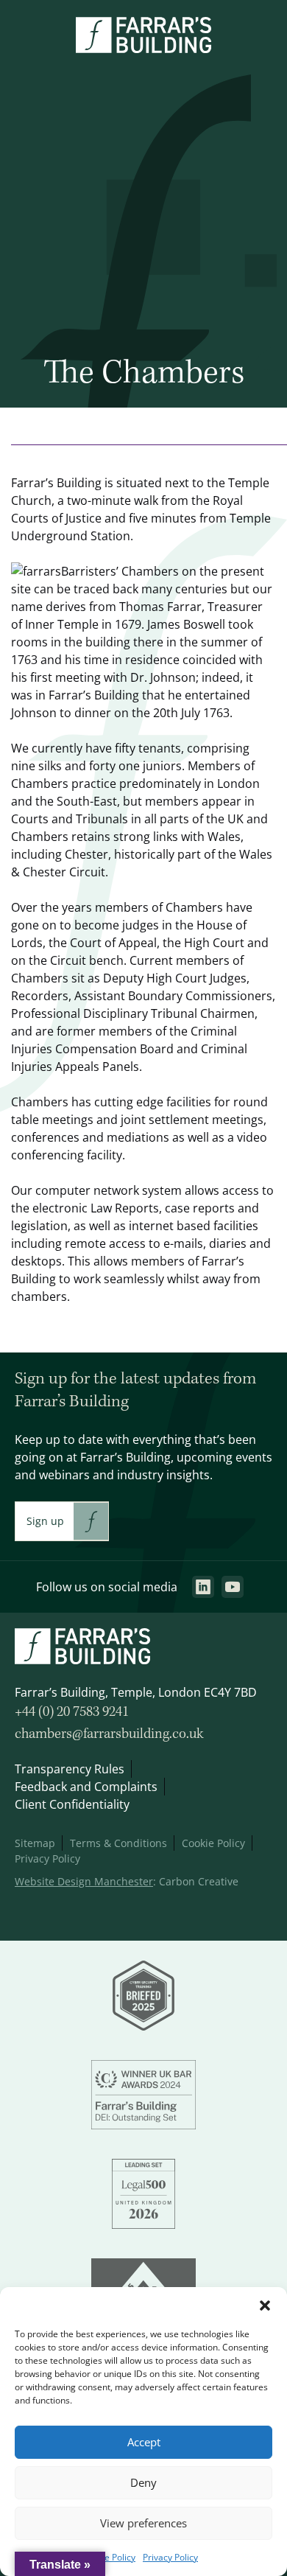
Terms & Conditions (118, 1843)
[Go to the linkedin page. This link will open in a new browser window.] (203, 1587)
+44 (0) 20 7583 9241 (72, 1712)
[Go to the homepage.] (143, 49)
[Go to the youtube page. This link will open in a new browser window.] (233, 1587)
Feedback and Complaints (86, 1787)
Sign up (45, 1521)
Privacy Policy (170, 2557)
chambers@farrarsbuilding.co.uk (109, 1734)
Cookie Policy (109, 2557)
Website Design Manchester (84, 1881)
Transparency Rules (70, 1769)
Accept (144, 2442)
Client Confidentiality (72, 1804)
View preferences (143, 2523)
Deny (143, 2483)
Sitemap (35, 1843)
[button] (265, 2306)
